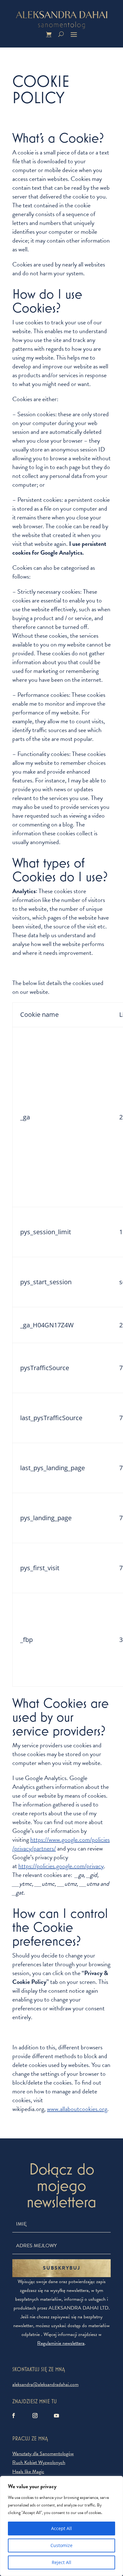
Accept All (61, 2528)
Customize (61, 2545)
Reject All (61, 2562)
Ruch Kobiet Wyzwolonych (39, 2462)
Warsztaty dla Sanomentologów (43, 2454)
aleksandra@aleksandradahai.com (45, 2384)
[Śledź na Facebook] (14, 2416)
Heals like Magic (28, 2472)
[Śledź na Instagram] (35, 2416)
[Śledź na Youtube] (56, 2416)
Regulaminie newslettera (61, 2343)
